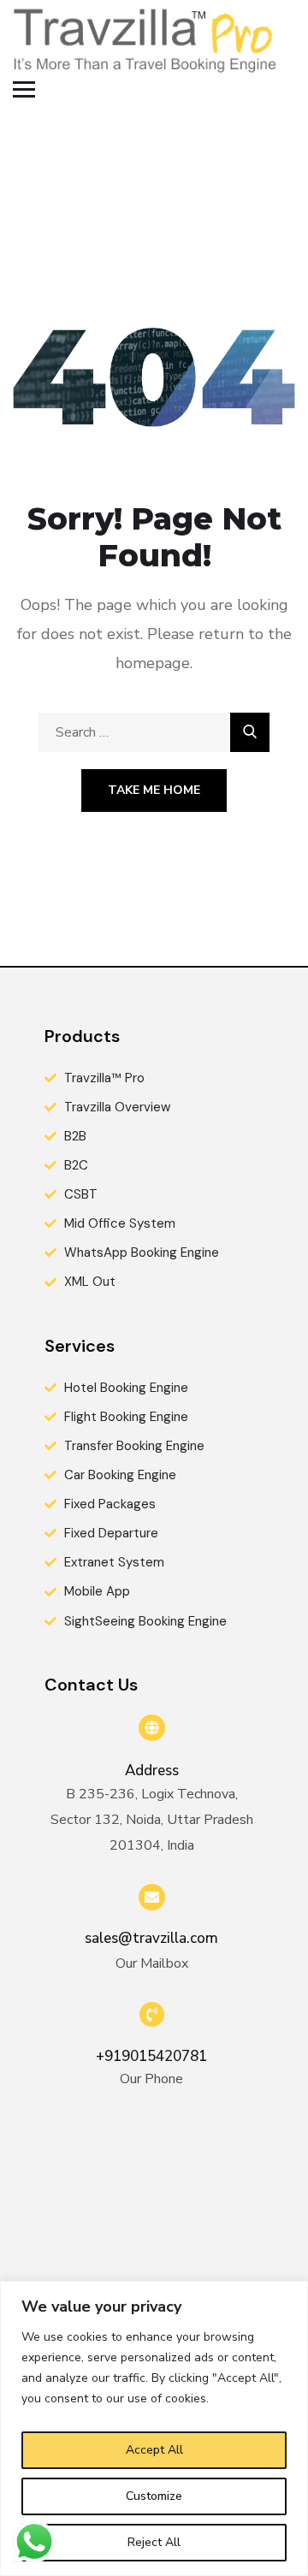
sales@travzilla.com (151, 1938)
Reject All (154, 2542)
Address (152, 1771)
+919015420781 (151, 2056)
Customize (154, 2496)
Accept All (154, 2450)
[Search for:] (154, 732)
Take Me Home (154, 790)
